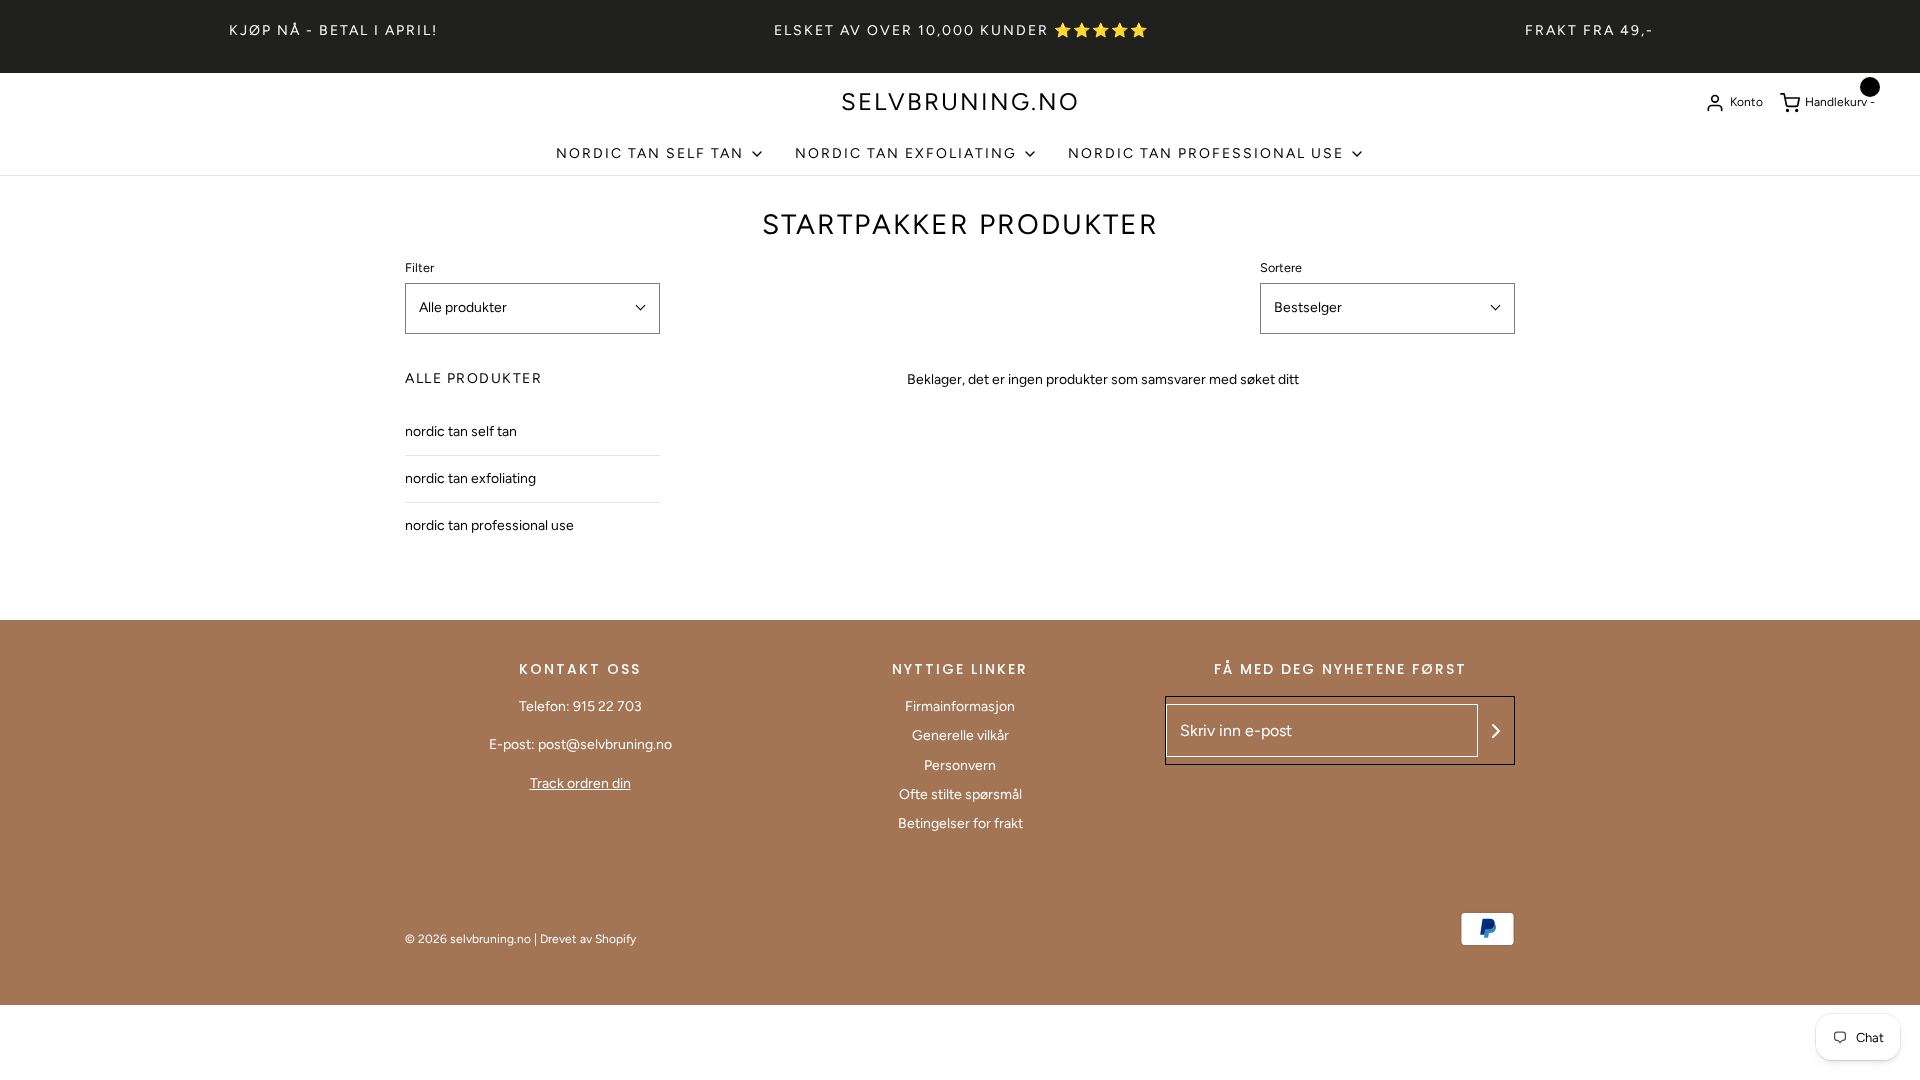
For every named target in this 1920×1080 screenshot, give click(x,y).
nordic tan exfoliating (470, 478)
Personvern (960, 765)
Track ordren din (580, 783)
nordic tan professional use (489, 525)
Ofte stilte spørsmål (960, 794)
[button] (532, 308)
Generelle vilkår (960, 735)
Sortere (1281, 267)
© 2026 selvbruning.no (468, 939)
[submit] (1496, 731)
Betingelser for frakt (960, 823)
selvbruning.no (960, 102)
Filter (419, 267)
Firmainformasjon (960, 706)
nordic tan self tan (461, 431)
